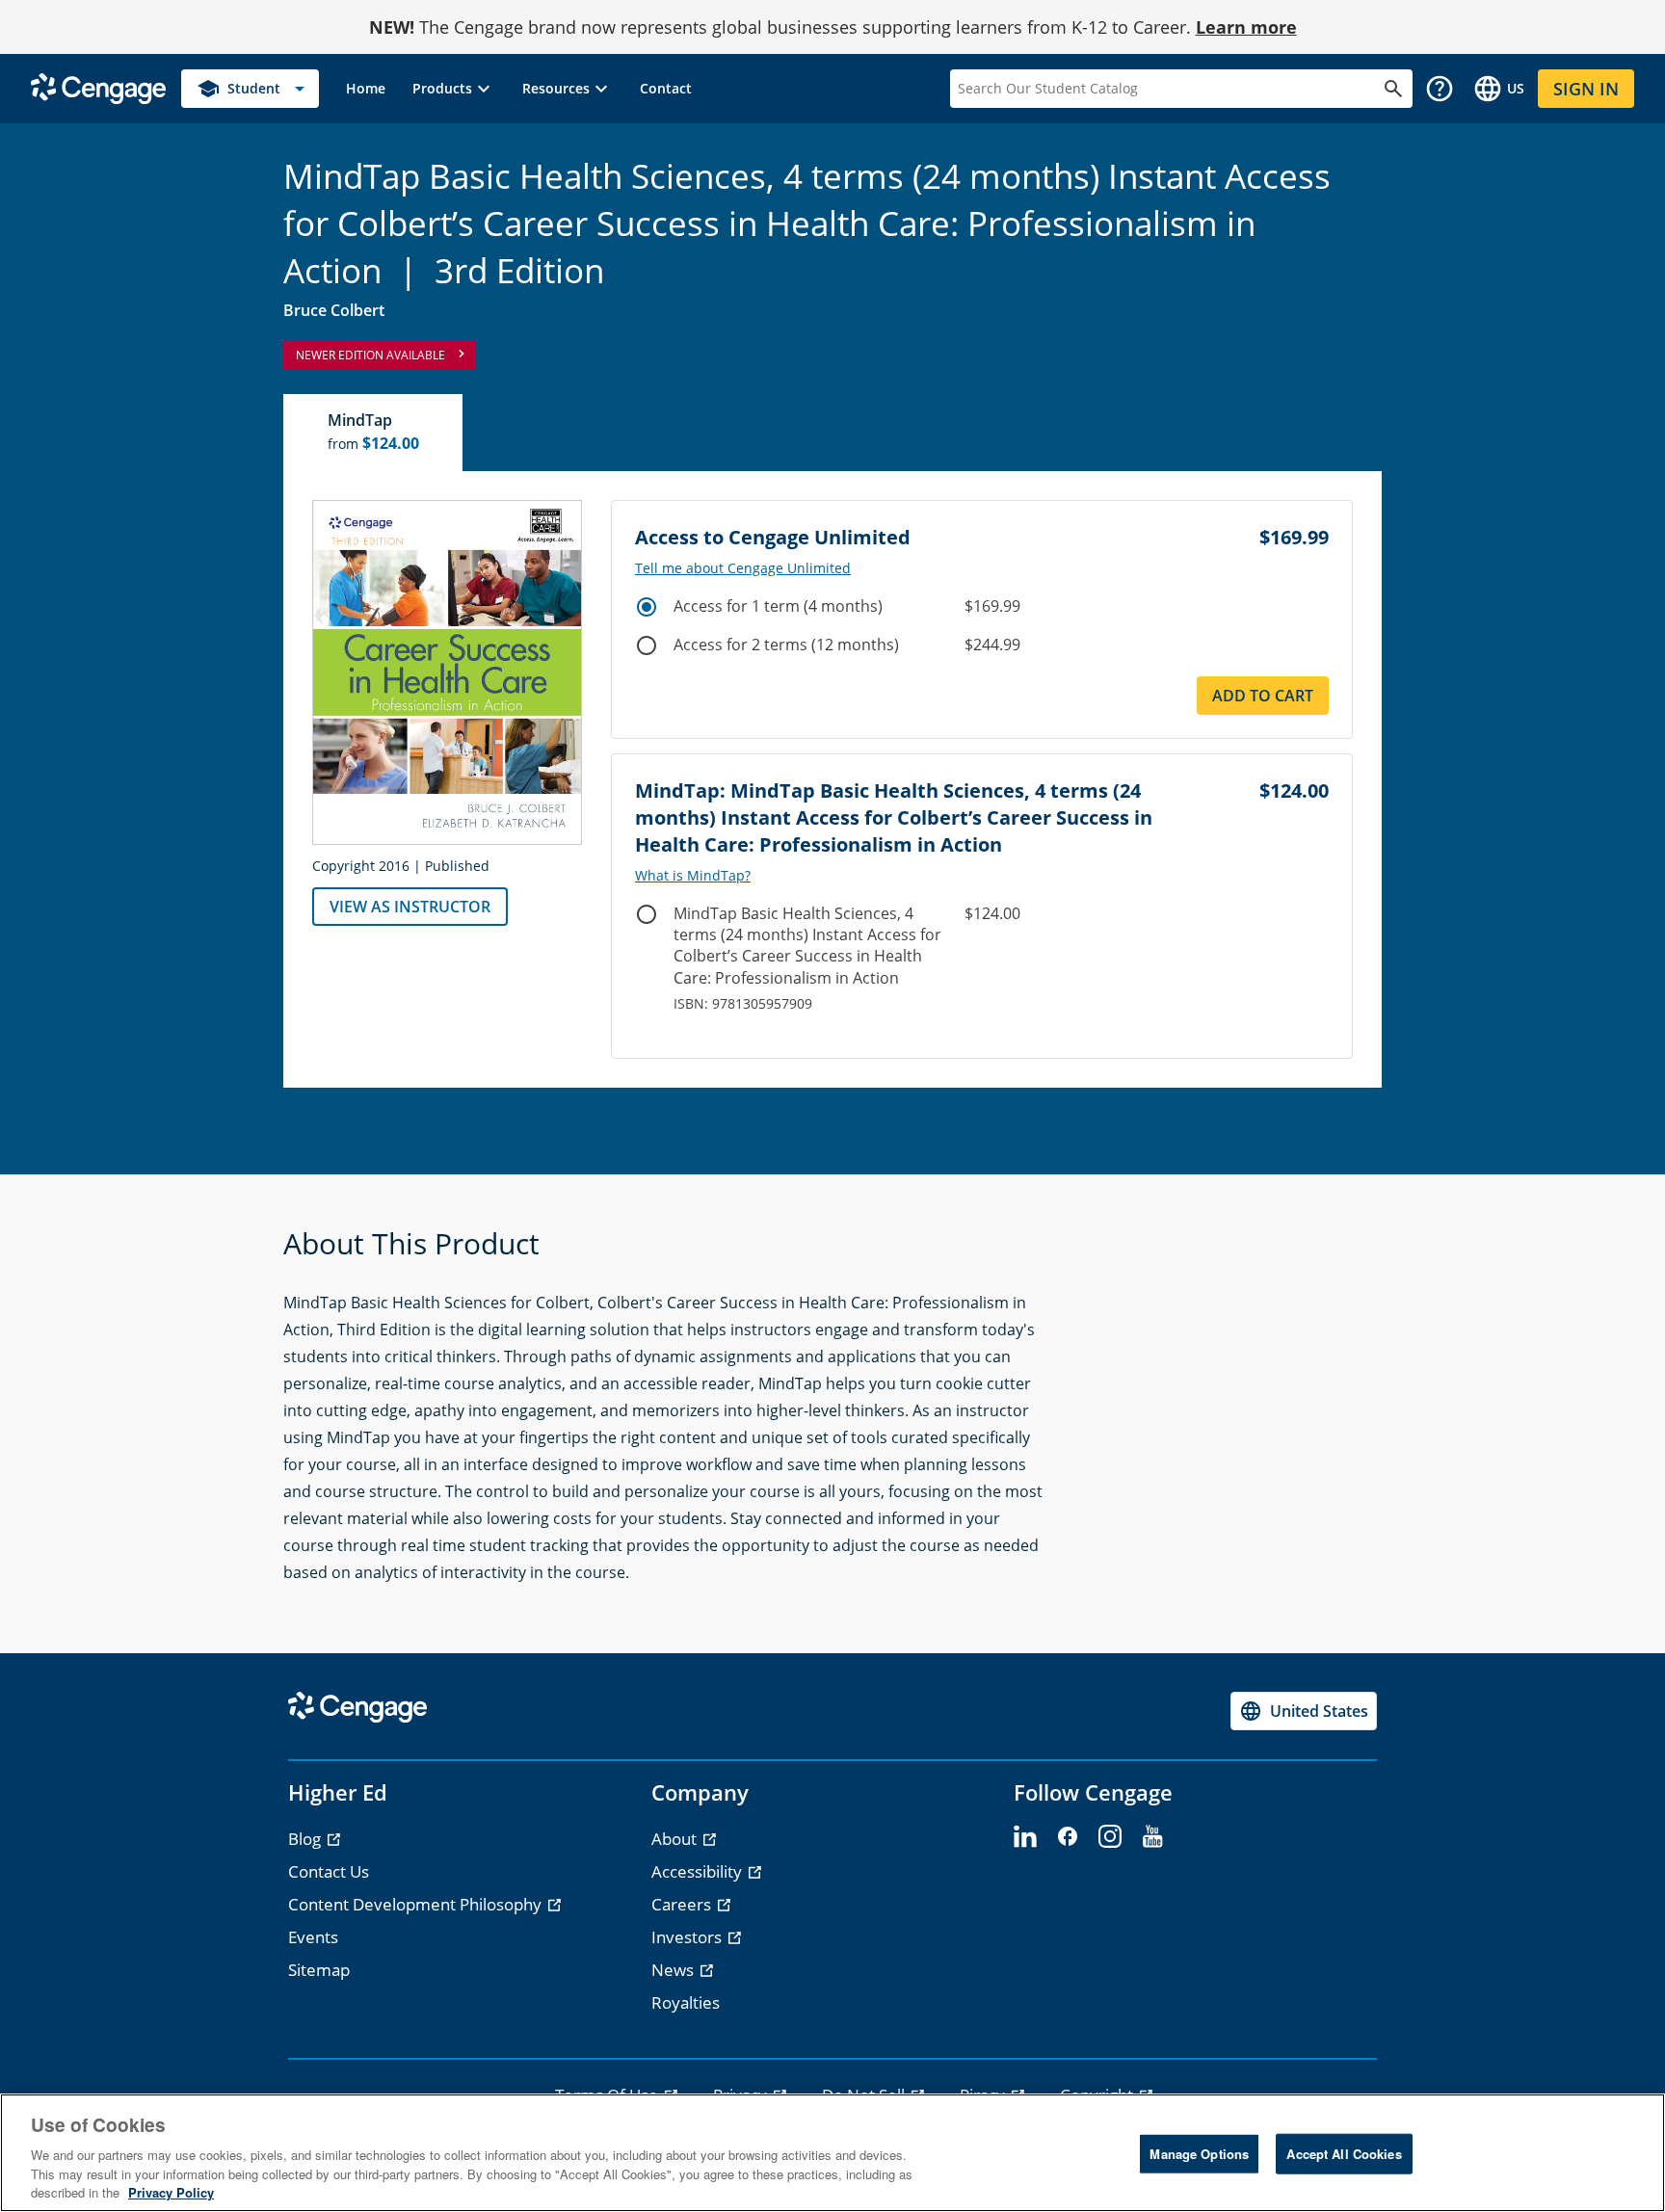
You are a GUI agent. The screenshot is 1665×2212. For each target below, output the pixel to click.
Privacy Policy (171, 2192)
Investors (688, 1937)
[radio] (647, 607)
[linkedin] (1025, 1837)
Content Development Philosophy (417, 1904)
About (676, 1839)
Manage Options (1199, 2154)
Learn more (1246, 27)
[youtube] (1152, 1837)
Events (313, 1937)
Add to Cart (1263, 696)
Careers (683, 1904)
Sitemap (319, 1970)
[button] (454, 89)
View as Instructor (410, 907)
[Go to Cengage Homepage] (98, 87)
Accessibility (699, 1871)
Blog (306, 1839)
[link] (366, 89)
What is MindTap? (693, 876)
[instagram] (1110, 1837)
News (674, 1970)
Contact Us (329, 1871)
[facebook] (1068, 1837)
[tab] (374, 433)
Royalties (686, 2002)
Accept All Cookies (1344, 2154)
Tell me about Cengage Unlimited (743, 568)
